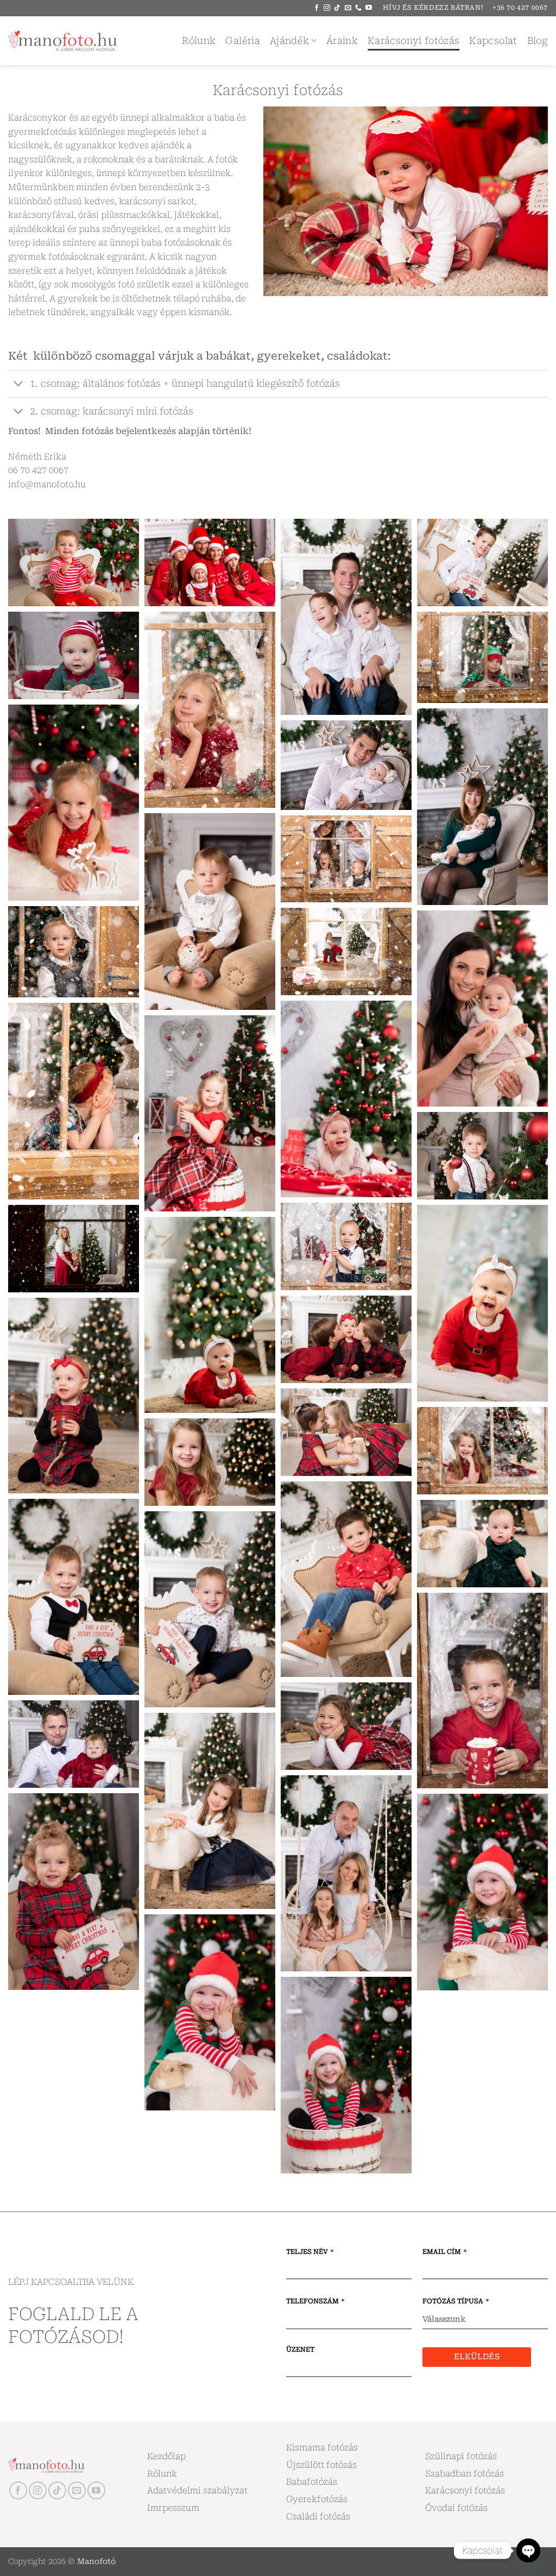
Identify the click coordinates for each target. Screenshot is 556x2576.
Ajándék (289, 41)
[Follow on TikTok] (337, 8)
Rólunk (199, 41)
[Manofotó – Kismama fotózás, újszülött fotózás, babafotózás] (62, 41)
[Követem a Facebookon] (317, 8)
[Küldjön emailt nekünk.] (348, 8)
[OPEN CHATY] (528, 2550)
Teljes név (310, 2252)
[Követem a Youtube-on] (369, 8)
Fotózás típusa (456, 2301)
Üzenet (300, 2349)
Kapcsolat (493, 41)
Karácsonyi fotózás (413, 41)
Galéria (242, 41)
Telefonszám (315, 2301)
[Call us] (358, 8)
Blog (538, 41)
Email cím (444, 2252)
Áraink (342, 41)
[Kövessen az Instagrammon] (327, 8)
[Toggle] (19, 385)
